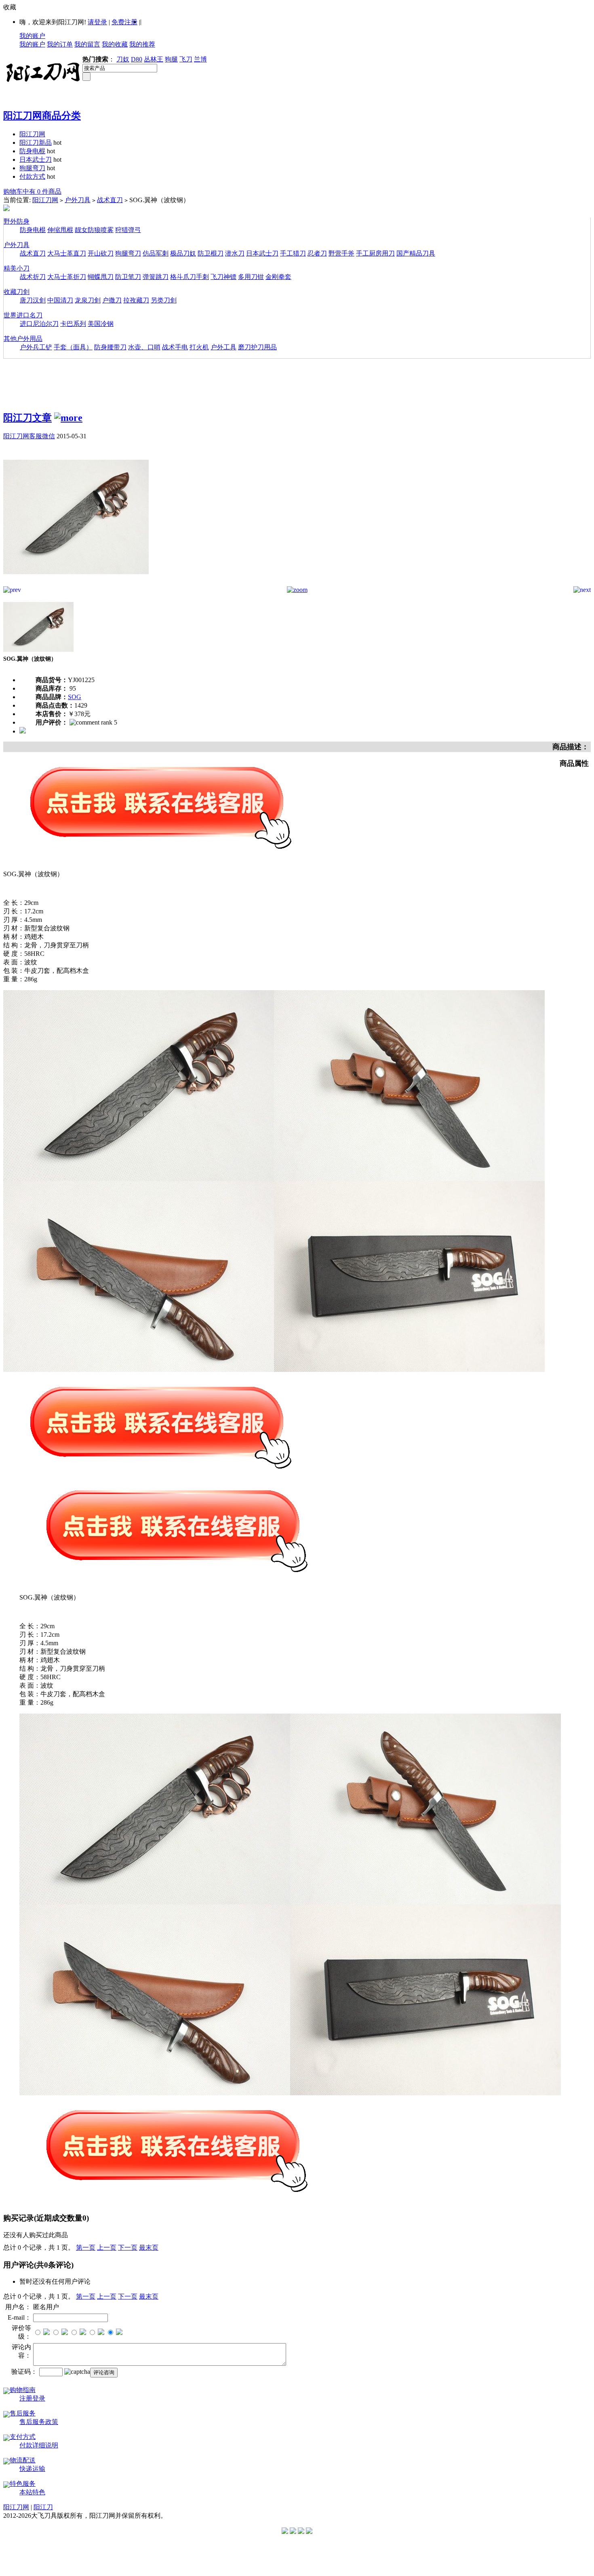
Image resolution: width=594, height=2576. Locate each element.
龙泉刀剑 (88, 300)
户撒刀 (112, 300)
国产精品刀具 (416, 253)
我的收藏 (115, 44)
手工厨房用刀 (375, 253)
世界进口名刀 (23, 315)
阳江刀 (43, 2507)
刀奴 (123, 59)
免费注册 (124, 22)
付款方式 (32, 176)
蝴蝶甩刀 (101, 277)
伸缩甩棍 (60, 230)
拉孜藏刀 (136, 300)
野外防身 (17, 221)
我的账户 (32, 36)
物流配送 (23, 2460)
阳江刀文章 (27, 418)
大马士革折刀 (67, 277)
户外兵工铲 (36, 347)
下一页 (128, 2247)
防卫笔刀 (128, 277)
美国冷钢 (101, 324)
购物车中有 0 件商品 (32, 191)
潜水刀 (235, 253)
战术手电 (175, 347)
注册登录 (32, 2398)
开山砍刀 (101, 253)
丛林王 (154, 59)
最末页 (149, 2247)
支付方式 (23, 2437)
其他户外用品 (23, 339)
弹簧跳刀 (156, 277)
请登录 (97, 22)
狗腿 (171, 59)
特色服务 (23, 2484)
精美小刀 (17, 268)
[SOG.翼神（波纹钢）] (76, 584)
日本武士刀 (36, 160)
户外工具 (223, 347)
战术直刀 (110, 200)
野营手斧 (341, 253)
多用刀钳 (251, 277)
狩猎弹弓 (128, 230)
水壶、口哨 (144, 347)
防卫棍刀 (211, 253)
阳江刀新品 (36, 143)
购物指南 (23, 2390)
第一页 (86, 2247)
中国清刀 (60, 300)
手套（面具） (73, 347)
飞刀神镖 (223, 277)
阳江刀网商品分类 (42, 116)
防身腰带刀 (110, 347)
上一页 (107, 2247)
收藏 (10, 7)
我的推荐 (142, 44)
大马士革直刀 (67, 253)
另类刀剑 (164, 300)
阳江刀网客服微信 (29, 436)
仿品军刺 (156, 253)
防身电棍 (32, 151)
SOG (75, 697)
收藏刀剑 (17, 292)
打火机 (199, 347)
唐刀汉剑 (33, 300)
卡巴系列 (73, 324)
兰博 (200, 59)
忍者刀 (317, 253)
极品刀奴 (183, 253)
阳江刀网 (32, 134)
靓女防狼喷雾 (94, 230)
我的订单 (60, 44)
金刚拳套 (278, 277)
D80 (137, 59)
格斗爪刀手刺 (190, 277)
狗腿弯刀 (32, 168)
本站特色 (32, 2492)
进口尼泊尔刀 (39, 324)
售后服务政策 (39, 2422)
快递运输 (32, 2469)
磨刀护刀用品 (257, 347)
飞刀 (186, 59)
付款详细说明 (39, 2445)
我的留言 (87, 44)
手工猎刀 (293, 253)
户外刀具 (78, 200)
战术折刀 (33, 277)
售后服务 (23, 2413)
